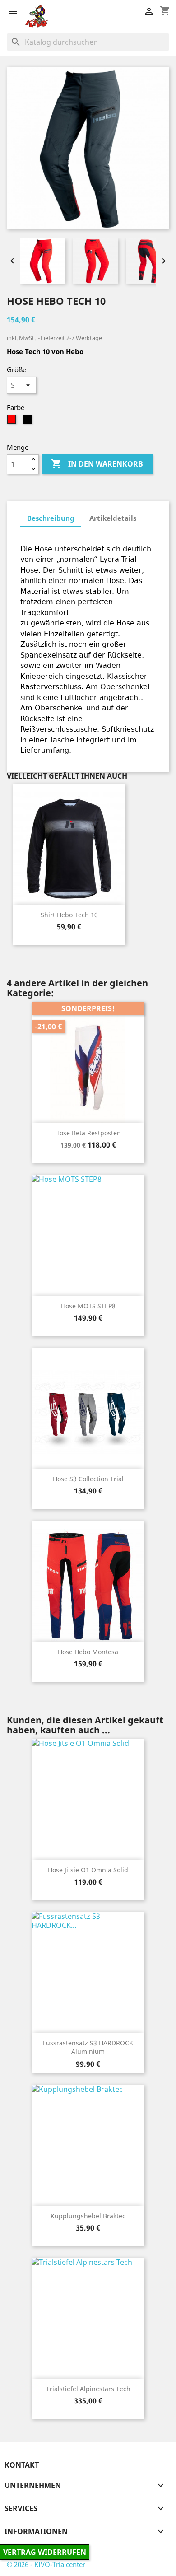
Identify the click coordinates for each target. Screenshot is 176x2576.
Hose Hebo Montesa (88, 1652)
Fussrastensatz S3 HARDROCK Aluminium (88, 2047)
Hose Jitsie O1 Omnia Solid (88, 1870)
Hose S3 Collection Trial (88, 1479)
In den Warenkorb (97, 464)
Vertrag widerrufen (45, 2552)
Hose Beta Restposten (88, 1133)
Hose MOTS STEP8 (88, 1306)
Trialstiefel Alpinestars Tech (88, 2389)
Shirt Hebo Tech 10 (69, 915)
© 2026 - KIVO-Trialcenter (46, 2564)
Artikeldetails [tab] (113, 518)
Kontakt (22, 2465)
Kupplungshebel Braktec (88, 2216)
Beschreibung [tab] (51, 518)
